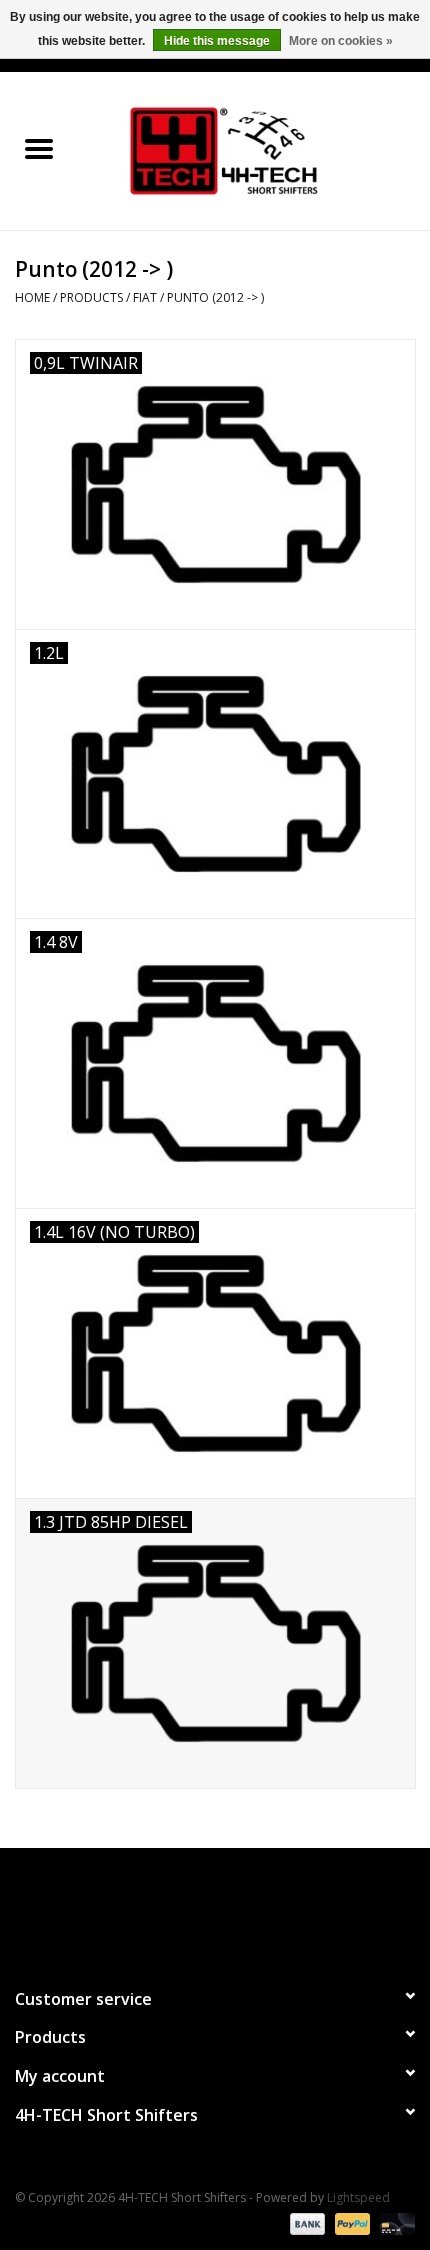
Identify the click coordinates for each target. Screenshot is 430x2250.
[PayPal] (350, 2222)
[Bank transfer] (305, 2222)
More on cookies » (341, 41)
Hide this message (217, 41)
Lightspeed (358, 2197)
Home (32, 297)
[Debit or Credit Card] (394, 2222)
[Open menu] (39, 148)
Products (91, 297)
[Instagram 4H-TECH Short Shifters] (251, 1909)
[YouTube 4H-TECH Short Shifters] (215, 1909)
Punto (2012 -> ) (215, 297)
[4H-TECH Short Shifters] (254, 149)
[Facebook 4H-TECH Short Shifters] (179, 1909)
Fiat (145, 297)
